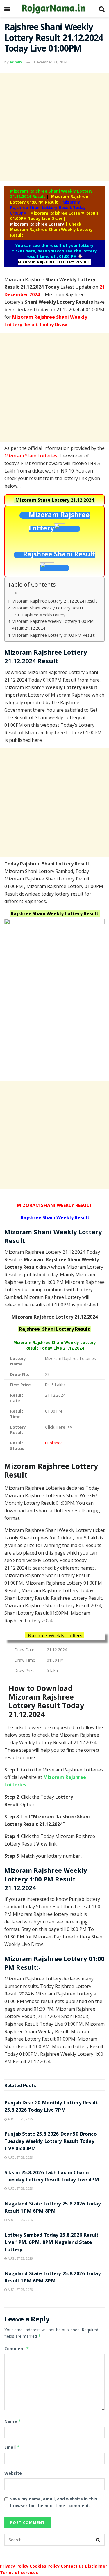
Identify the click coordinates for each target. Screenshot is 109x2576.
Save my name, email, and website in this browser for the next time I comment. (54, 2502)
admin (16, 62)
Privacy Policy (14, 2566)
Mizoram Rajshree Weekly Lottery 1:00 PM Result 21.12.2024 (53, 625)
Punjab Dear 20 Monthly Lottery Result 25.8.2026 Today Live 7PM (51, 2107)
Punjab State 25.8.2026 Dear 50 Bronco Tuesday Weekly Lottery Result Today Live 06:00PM (51, 2142)
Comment (17, 2349)
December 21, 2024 (51, 62)
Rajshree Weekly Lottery (43, 615)
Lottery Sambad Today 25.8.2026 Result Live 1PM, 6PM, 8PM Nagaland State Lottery (51, 2243)
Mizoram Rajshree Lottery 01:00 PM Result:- (54, 635)
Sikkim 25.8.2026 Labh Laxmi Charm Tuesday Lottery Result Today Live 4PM (52, 2177)
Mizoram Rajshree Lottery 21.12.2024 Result (54, 601)
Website (13, 2473)
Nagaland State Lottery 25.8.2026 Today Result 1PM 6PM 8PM (52, 2208)
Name (13, 2421)
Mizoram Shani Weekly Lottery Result (48, 608)
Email (12, 2447)
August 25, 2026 (20, 2119)
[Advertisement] (54, 127)
